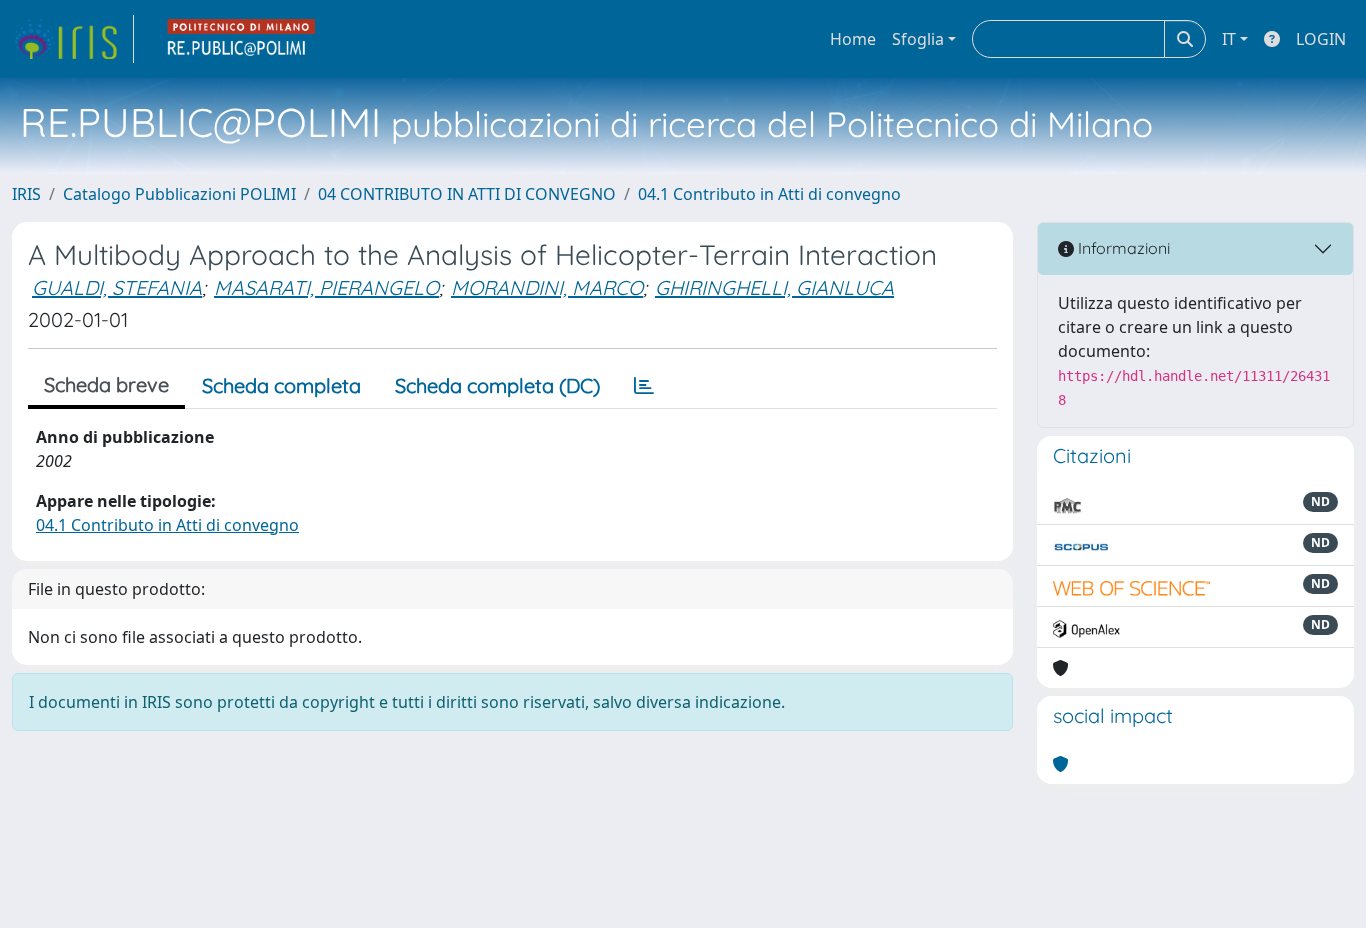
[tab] (644, 386)
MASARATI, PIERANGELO (326, 287)
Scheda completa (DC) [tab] (497, 385)
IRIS (26, 194)
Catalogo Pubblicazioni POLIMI (179, 194)
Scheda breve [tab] (106, 384)
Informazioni (1122, 248)
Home (853, 39)
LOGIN (1321, 39)
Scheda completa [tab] (281, 385)
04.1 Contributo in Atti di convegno (769, 194)
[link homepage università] (242, 39)
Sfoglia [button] (918, 39)
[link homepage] (73, 39)
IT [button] (1229, 39)
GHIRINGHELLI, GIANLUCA (774, 287)
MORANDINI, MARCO (547, 287)
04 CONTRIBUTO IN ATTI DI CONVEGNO (467, 194)
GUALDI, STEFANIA (117, 287)
